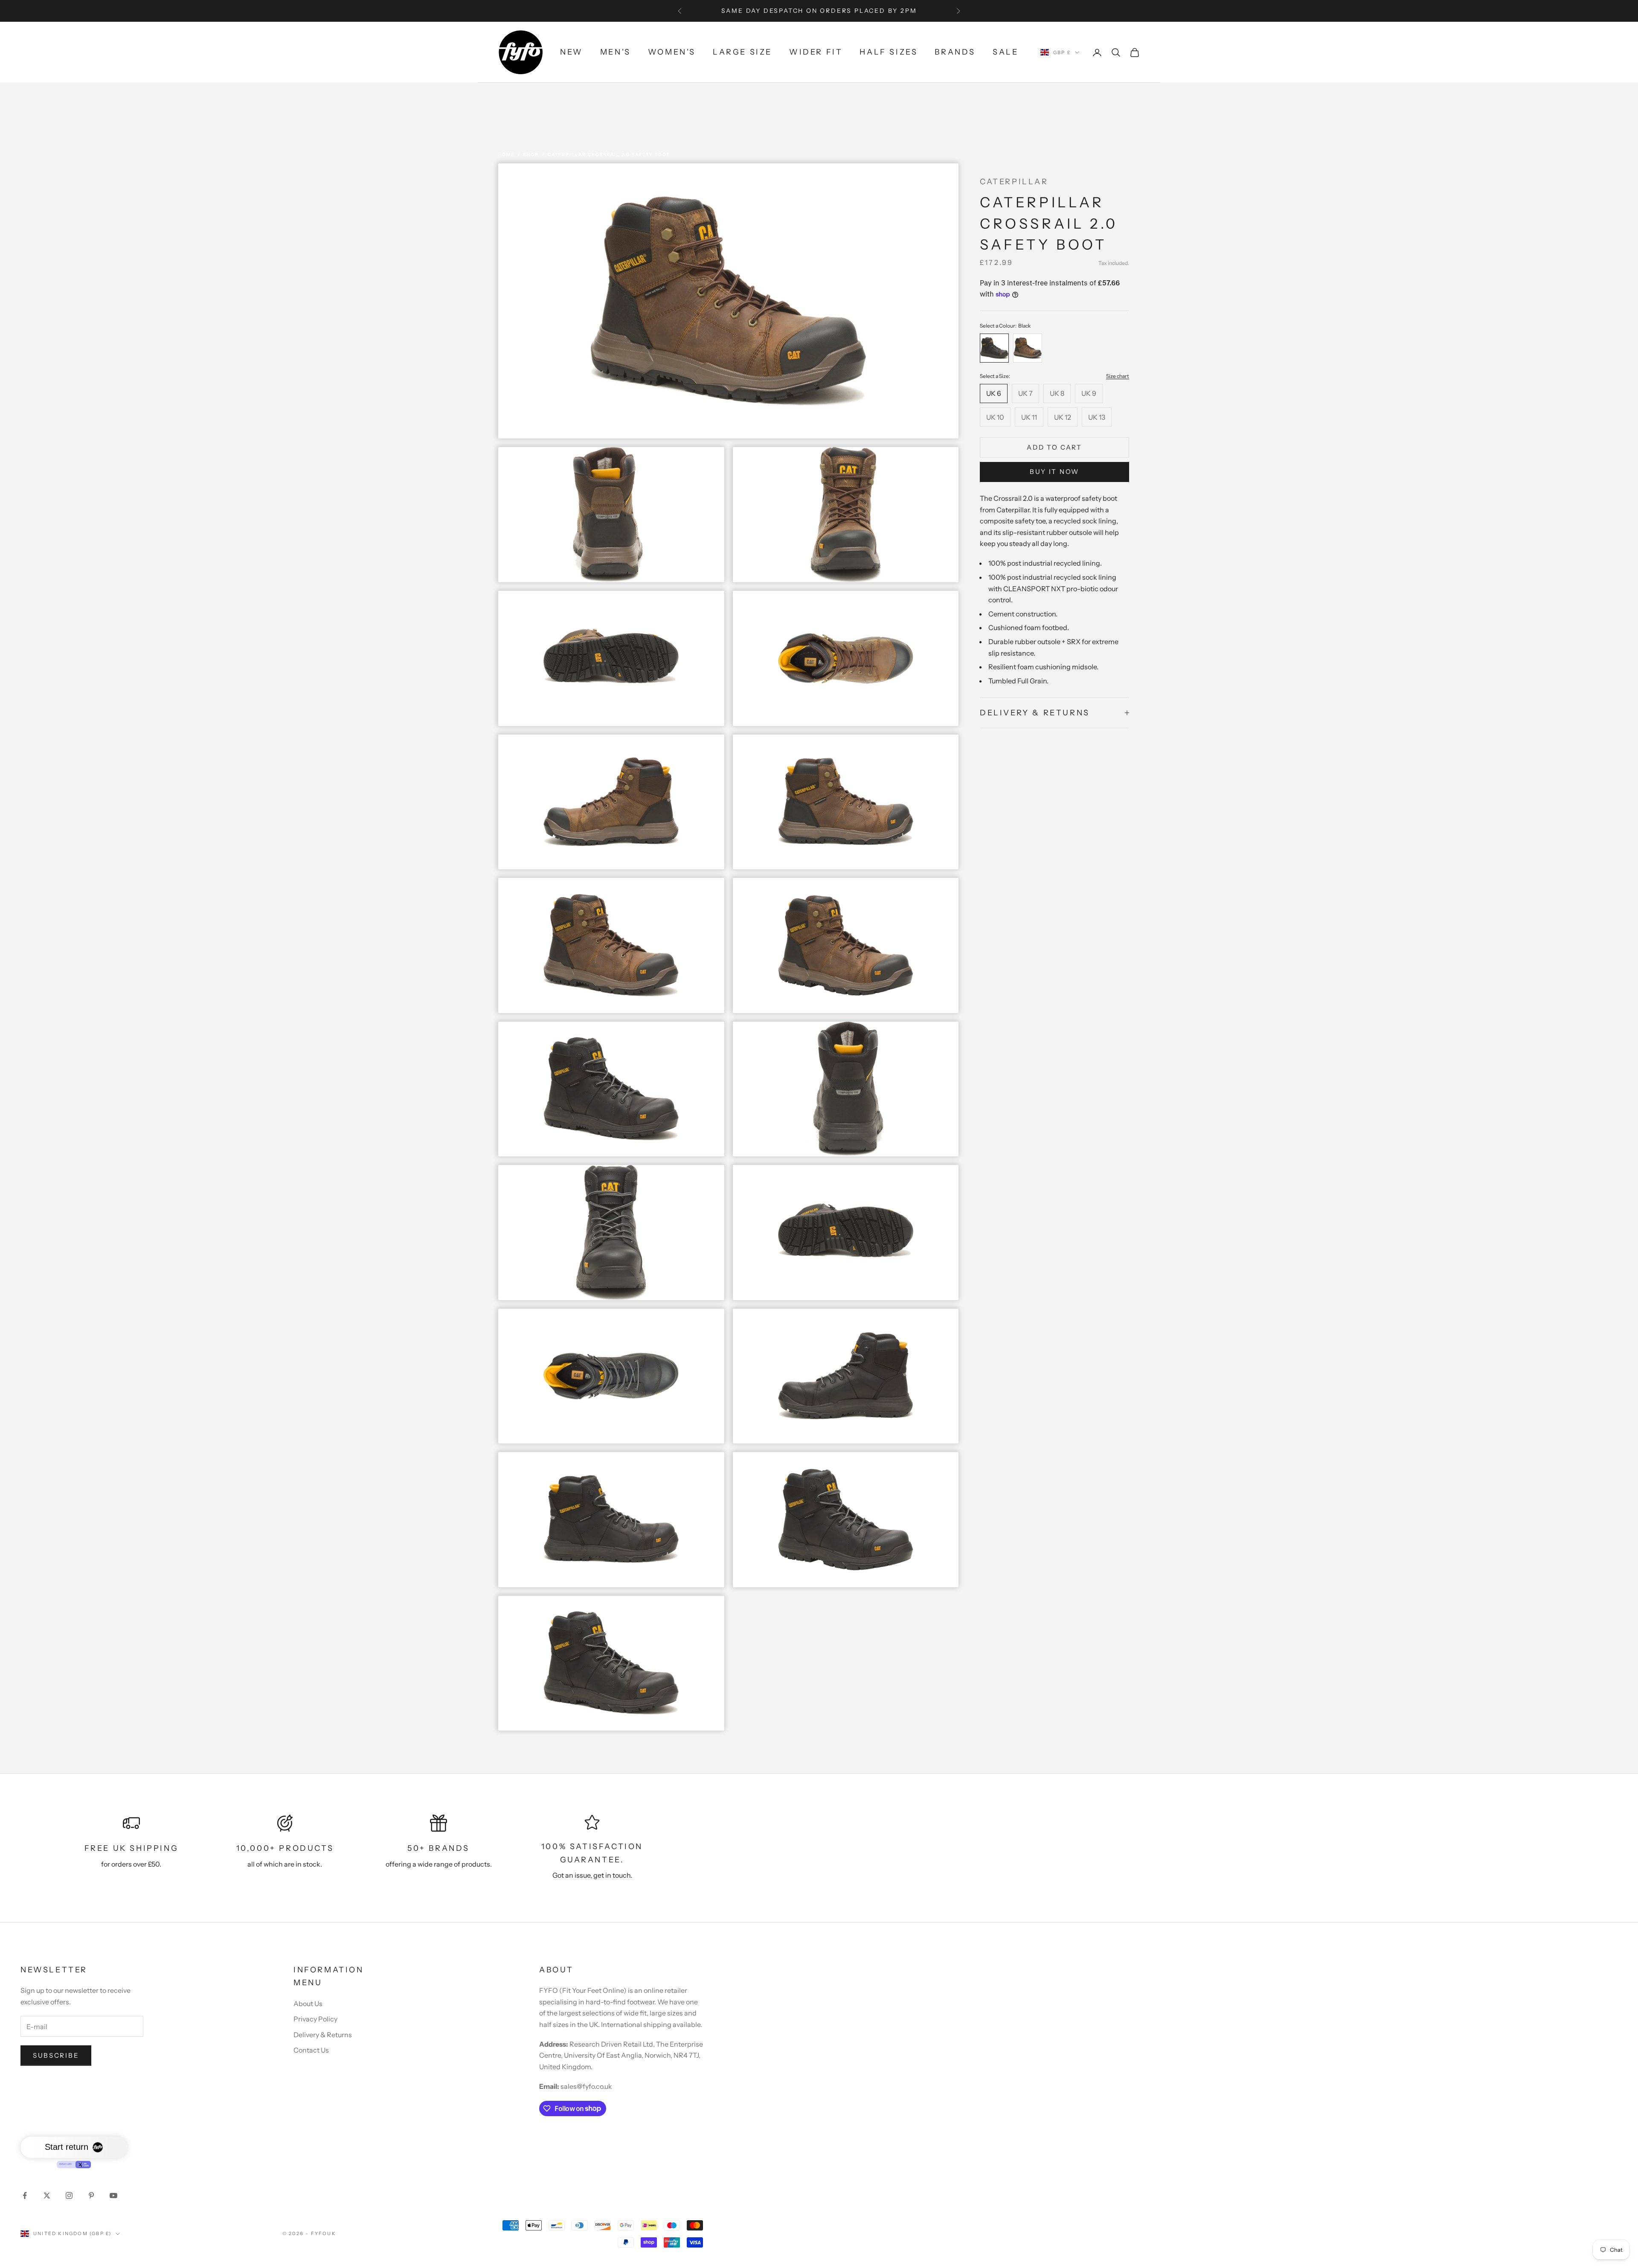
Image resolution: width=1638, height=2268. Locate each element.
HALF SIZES (889, 52)
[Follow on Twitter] (47, 2195)
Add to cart (1054, 447)
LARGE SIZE (742, 52)
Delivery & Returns (323, 2035)
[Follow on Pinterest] (91, 2195)
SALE (1005, 52)
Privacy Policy (315, 2019)
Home (506, 155)
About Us (308, 2004)
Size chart (1118, 376)
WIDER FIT (816, 52)
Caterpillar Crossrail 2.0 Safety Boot (609, 155)
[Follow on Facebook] (25, 2195)
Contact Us (311, 2050)
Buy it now (1054, 472)
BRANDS (955, 52)
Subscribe (56, 2055)
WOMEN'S (672, 52)
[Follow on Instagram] (69, 2195)
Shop (531, 155)
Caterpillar (1014, 182)
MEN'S (616, 52)
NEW (572, 52)
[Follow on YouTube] (113, 2195)
